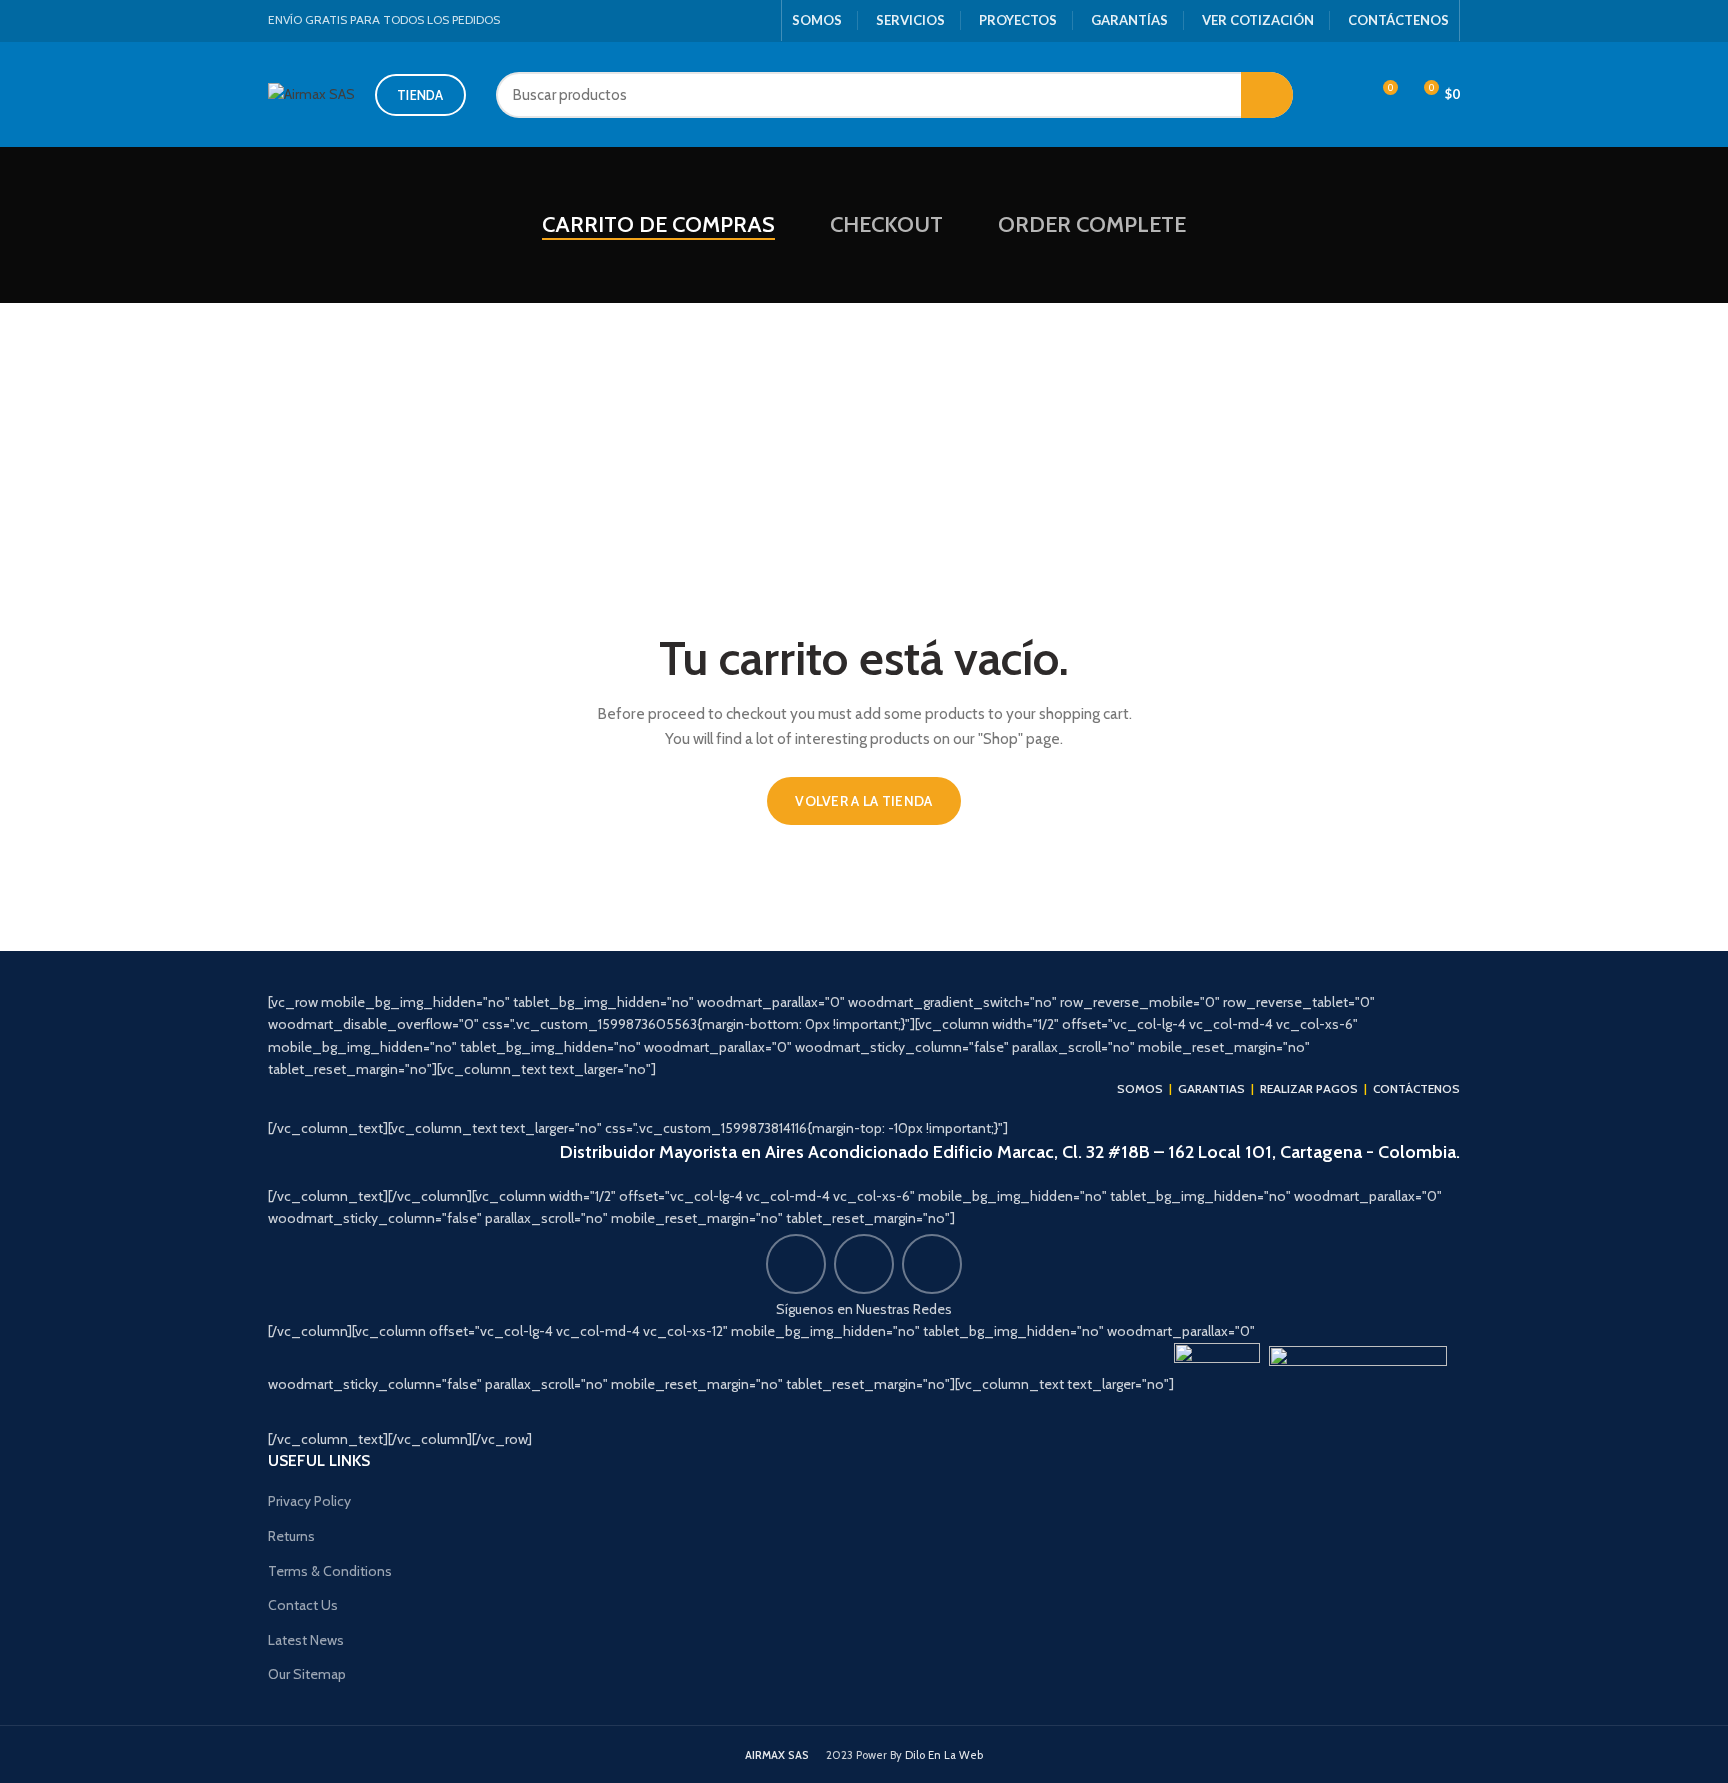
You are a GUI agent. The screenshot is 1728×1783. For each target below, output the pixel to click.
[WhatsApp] (759, 21)
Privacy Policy (309, 1501)
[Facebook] (713, 21)
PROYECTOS (1018, 20)
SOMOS (817, 20)
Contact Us (303, 1605)
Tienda (420, 95)
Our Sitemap (307, 1674)
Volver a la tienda (863, 801)
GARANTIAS (1211, 1088)
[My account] (1345, 95)
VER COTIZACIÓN (1258, 20)
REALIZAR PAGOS (1309, 1088)
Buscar (1267, 95)
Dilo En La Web (944, 1755)
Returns (291, 1536)
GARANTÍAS (1129, 20)
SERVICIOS (910, 20)
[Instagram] (736, 21)
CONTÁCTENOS (1398, 20)
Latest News (306, 1640)
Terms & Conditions (330, 1571)
